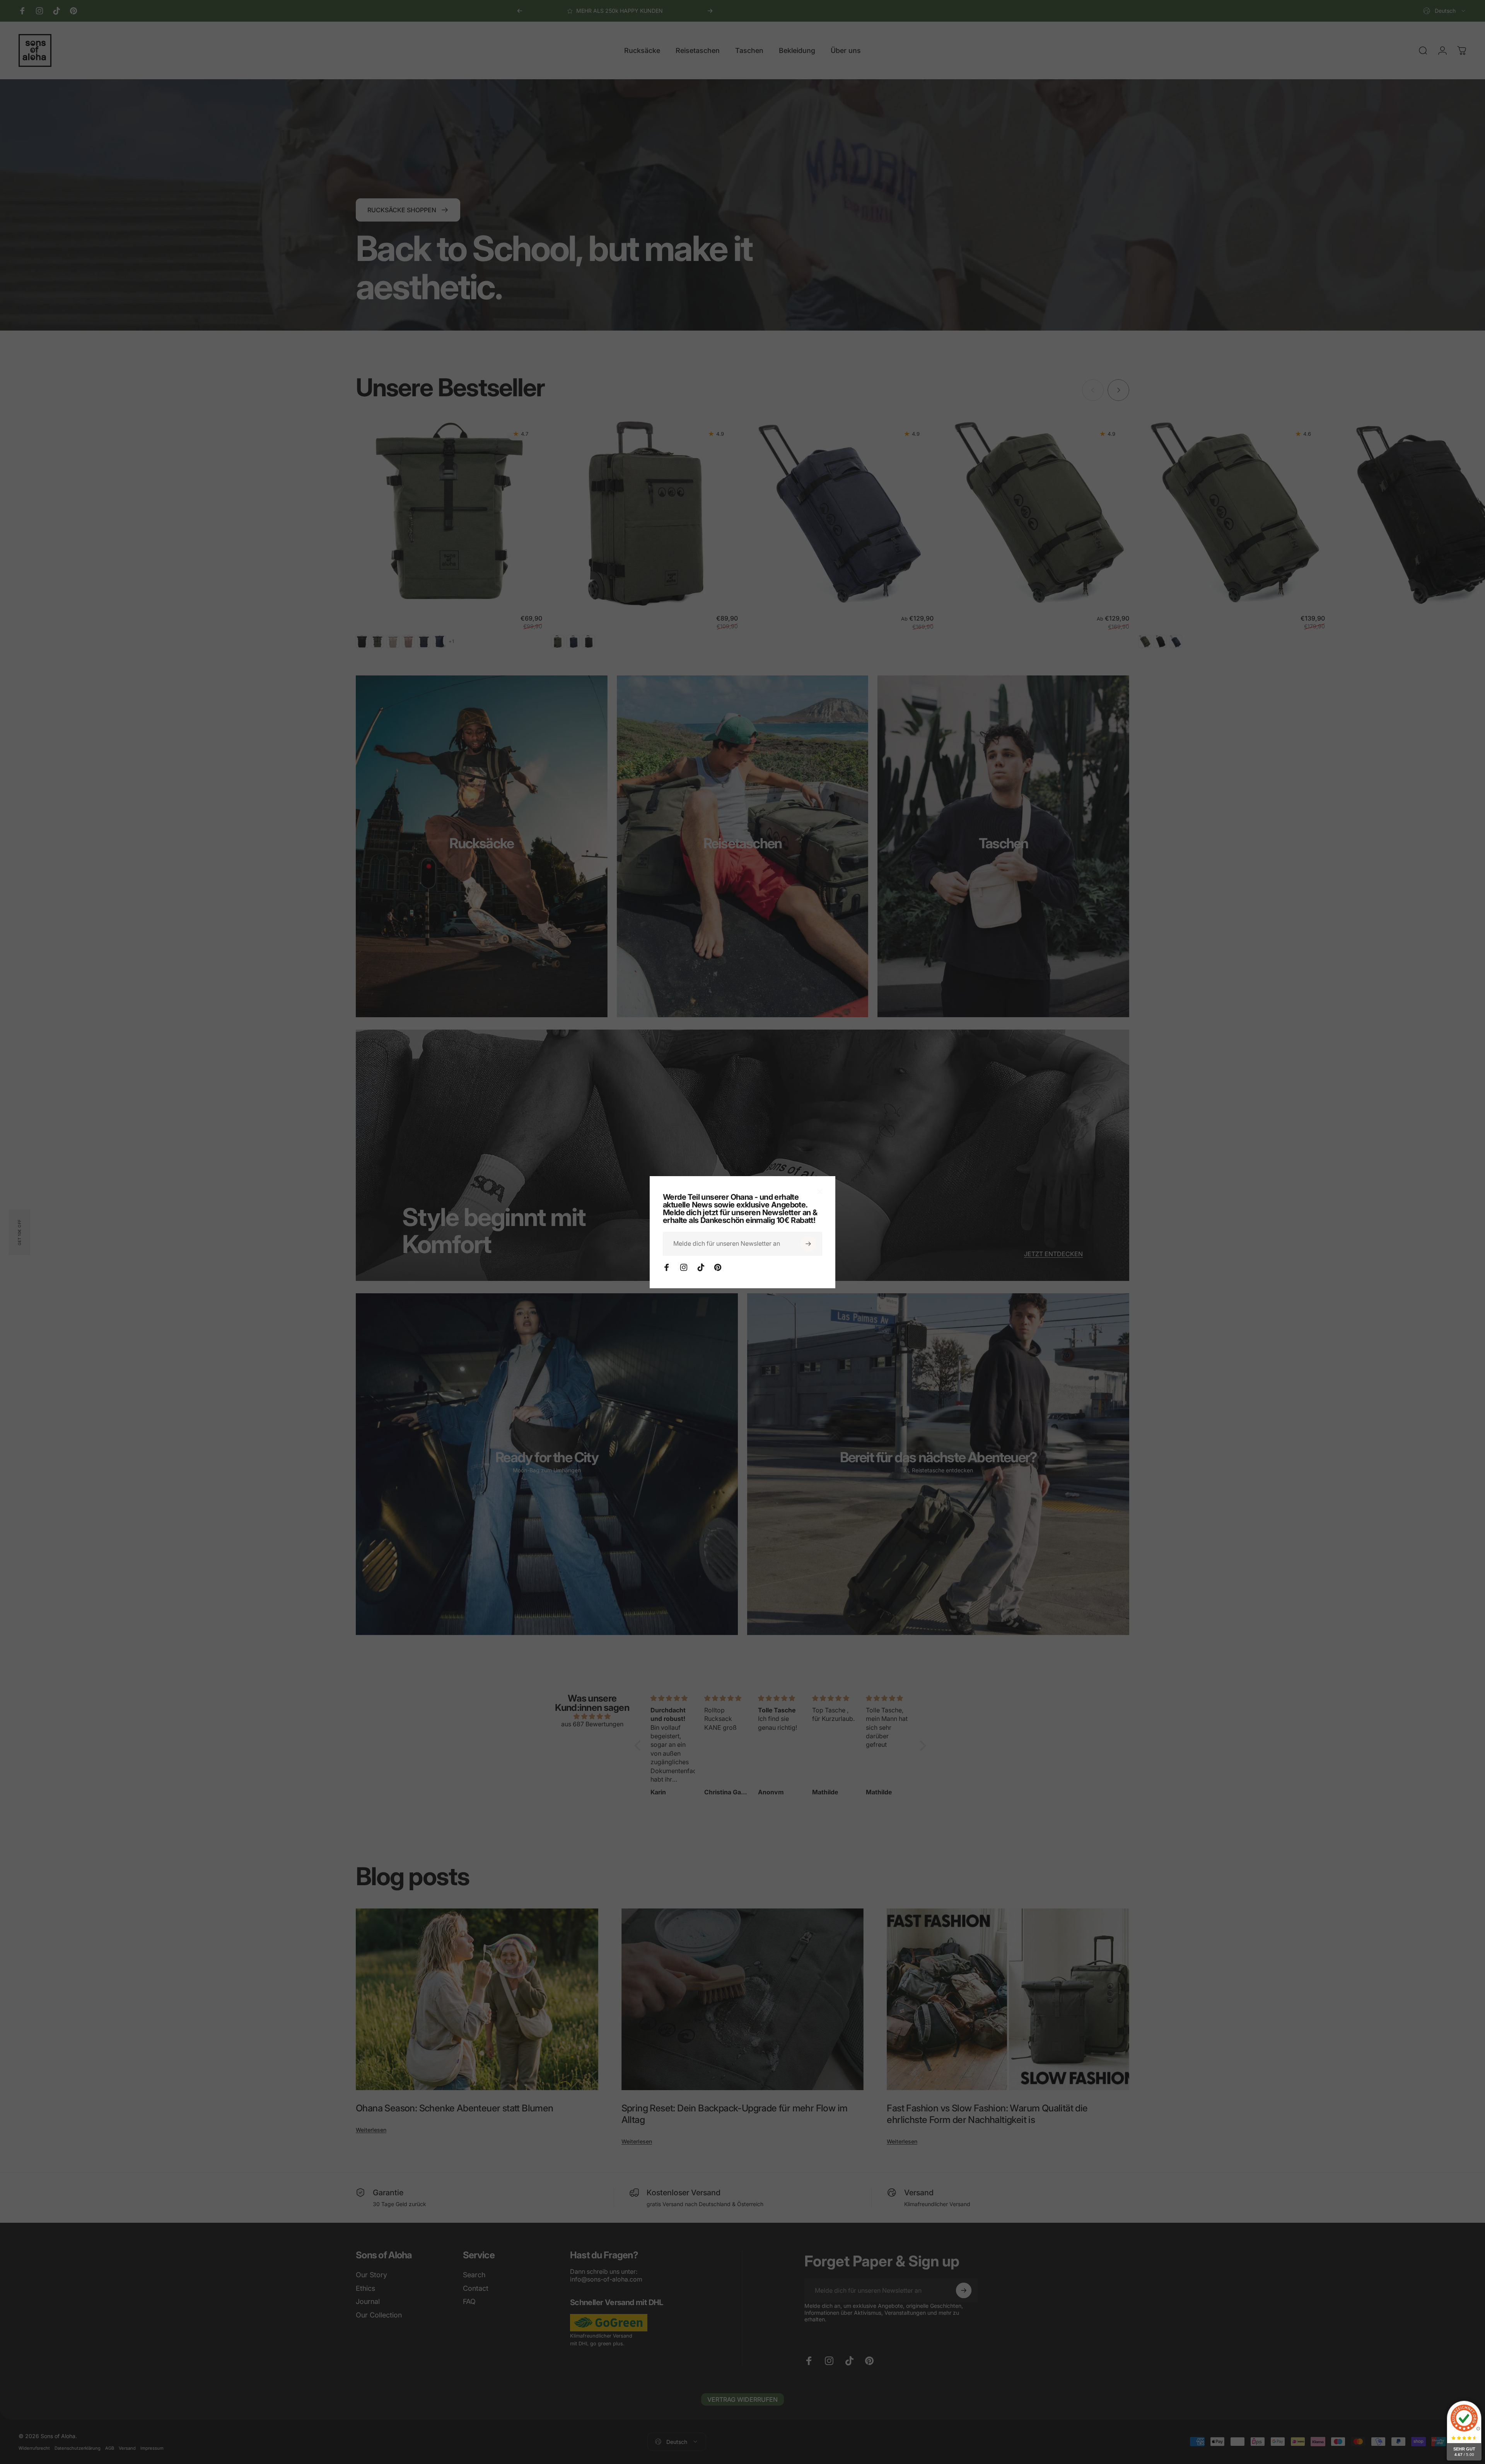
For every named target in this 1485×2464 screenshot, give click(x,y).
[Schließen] (820, 1192)
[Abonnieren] (808, 1244)
